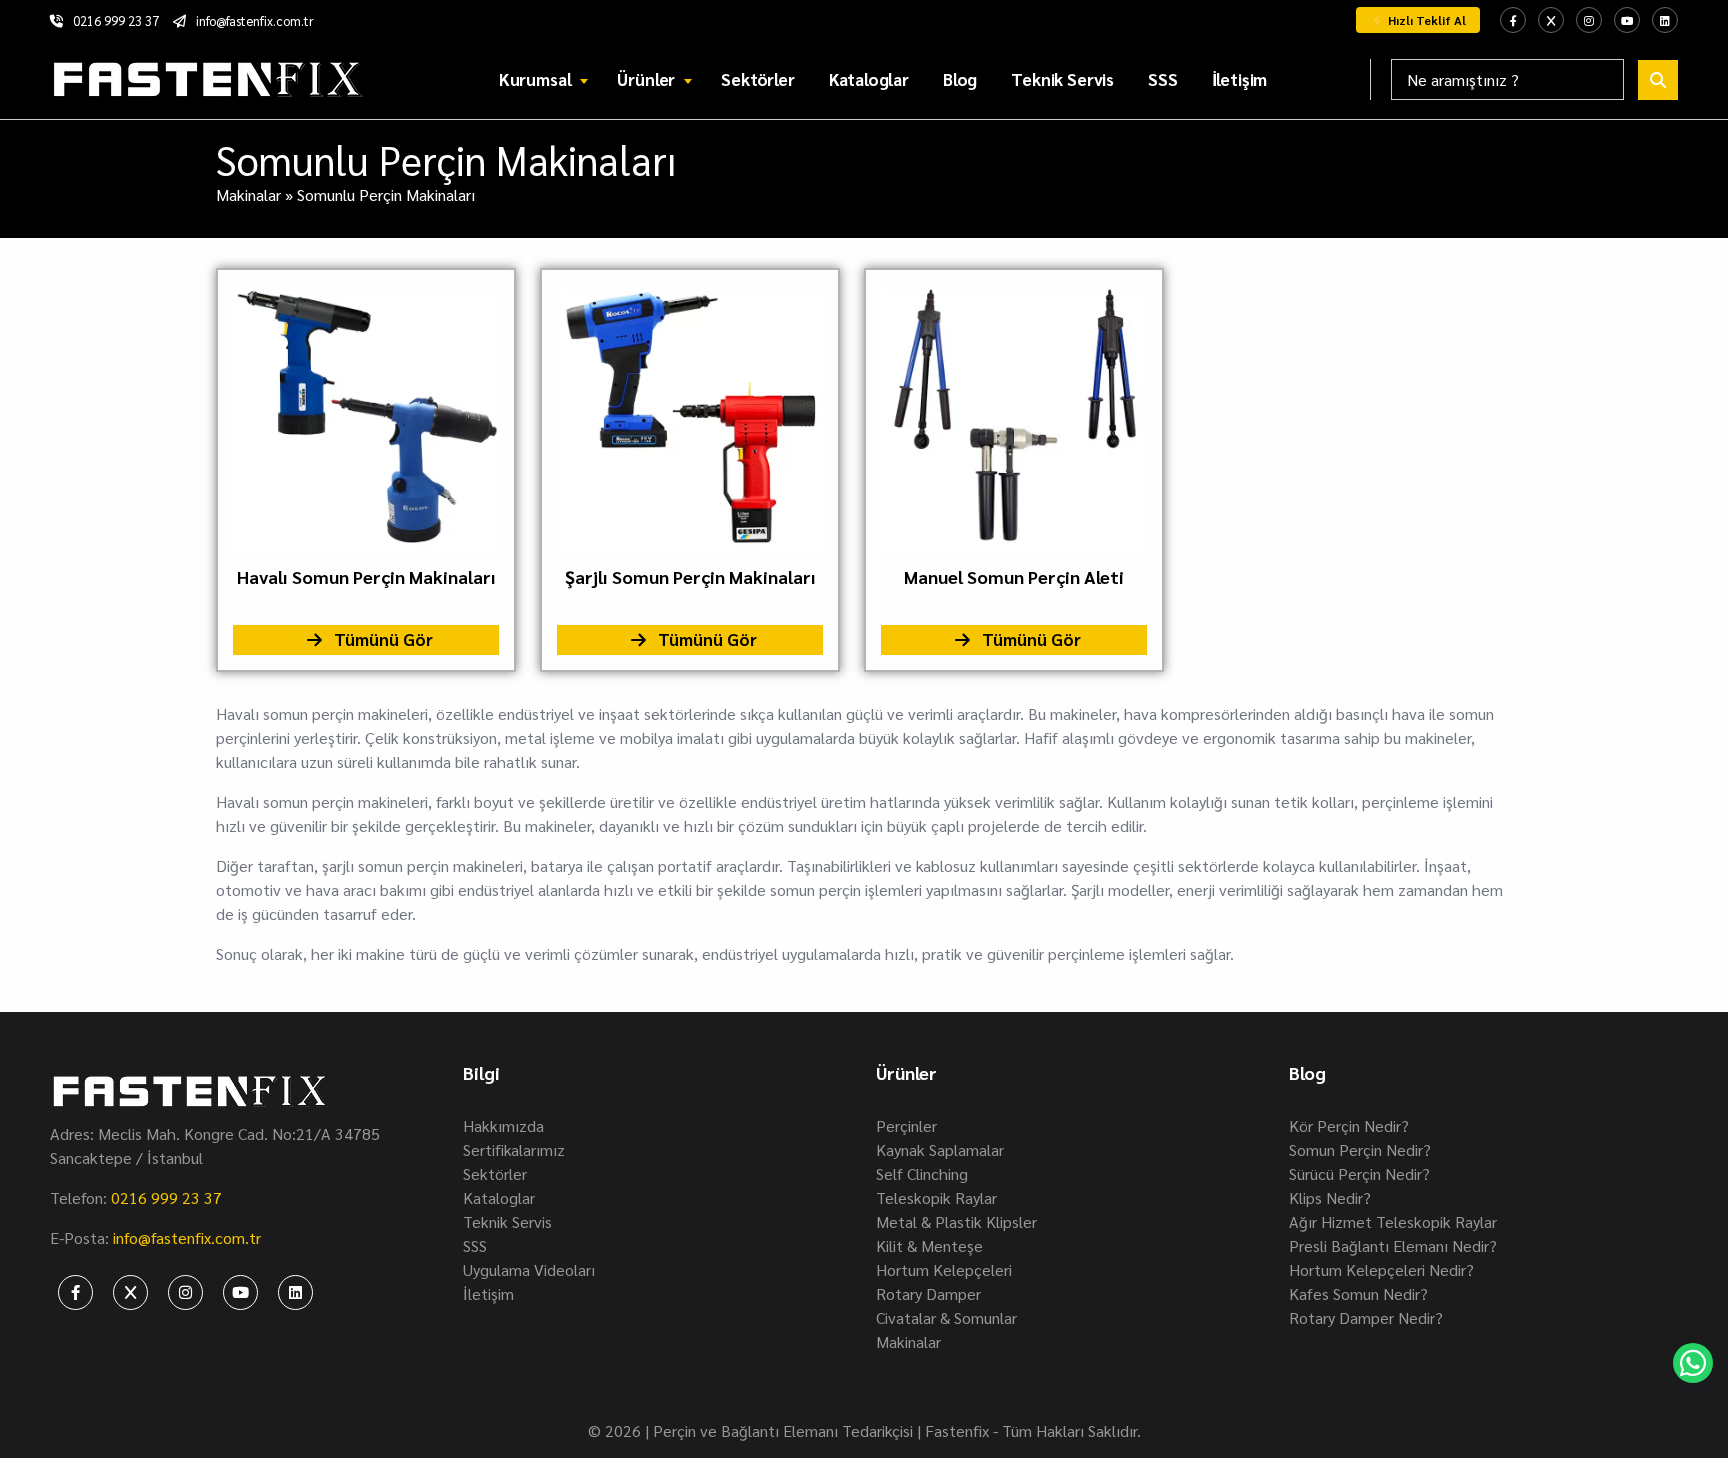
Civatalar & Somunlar (946, 1317)
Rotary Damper (928, 1293)
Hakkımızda (503, 1125)
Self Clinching (922, 1173)
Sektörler (757, 79)
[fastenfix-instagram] (1589, 20)
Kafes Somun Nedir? (1358, 1293)
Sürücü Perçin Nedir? (1359, 1173)
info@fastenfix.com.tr (255, 20)
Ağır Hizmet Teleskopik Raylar (1393, 1221)
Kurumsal (535, 79)
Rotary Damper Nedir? (1366, 1317)
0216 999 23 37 (116, 20)
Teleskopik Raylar (936, 1197)
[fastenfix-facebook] (1513, 20)
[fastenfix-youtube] (1627, 20)
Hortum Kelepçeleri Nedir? (1381, 1269)
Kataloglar (869, 79)
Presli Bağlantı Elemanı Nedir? (1393, 1245)
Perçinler (906, 1125)
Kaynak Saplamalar (940, 1149)
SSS (1163, 79)
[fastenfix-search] (1658, 80)
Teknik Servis (1062, 79)
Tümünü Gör (381, 639)
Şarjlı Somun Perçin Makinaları (690, 577)
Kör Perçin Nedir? (1349, 1125)
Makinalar (248, 194)
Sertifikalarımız (514, 1149)
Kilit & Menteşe (929, 1245)
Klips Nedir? (1330, 1197)
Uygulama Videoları (529, 1269)
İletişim (1240, 79)
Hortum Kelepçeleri (944, 1269)
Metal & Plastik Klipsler (956, 1221)
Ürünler (646, 79)
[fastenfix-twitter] (1551, 20)
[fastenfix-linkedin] (1665, 20)
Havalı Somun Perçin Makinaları (366, 577)
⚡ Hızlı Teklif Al (1418, 20)
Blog (960, 79)
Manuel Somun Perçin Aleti (1014, 577)
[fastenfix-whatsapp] (1693, 1363)
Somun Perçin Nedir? (1360, 1149)
